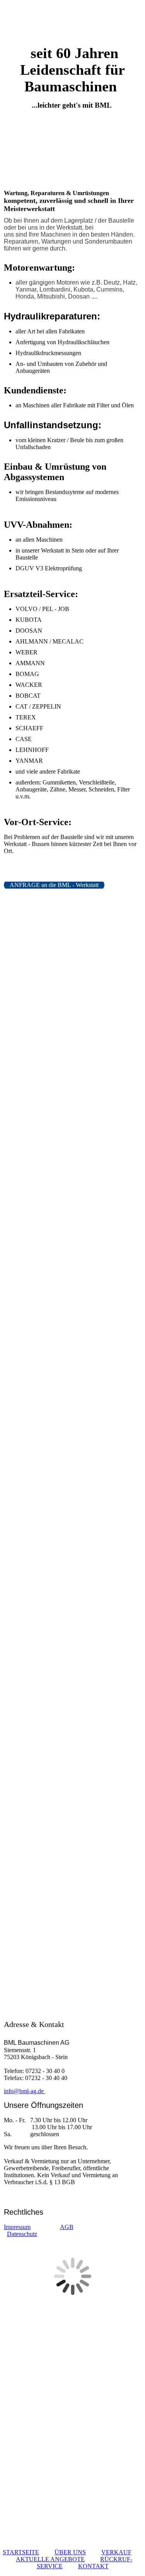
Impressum (17, 2227)
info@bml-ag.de (25, 2091)
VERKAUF (116, 2552)
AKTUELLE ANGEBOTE (50, 2559)
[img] (73, 22)
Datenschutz (22, 2234)
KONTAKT (93, 2566)
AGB (67, 2227)
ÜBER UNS (70, 2552)
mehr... (12, 1957)
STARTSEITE (21, 2552)
